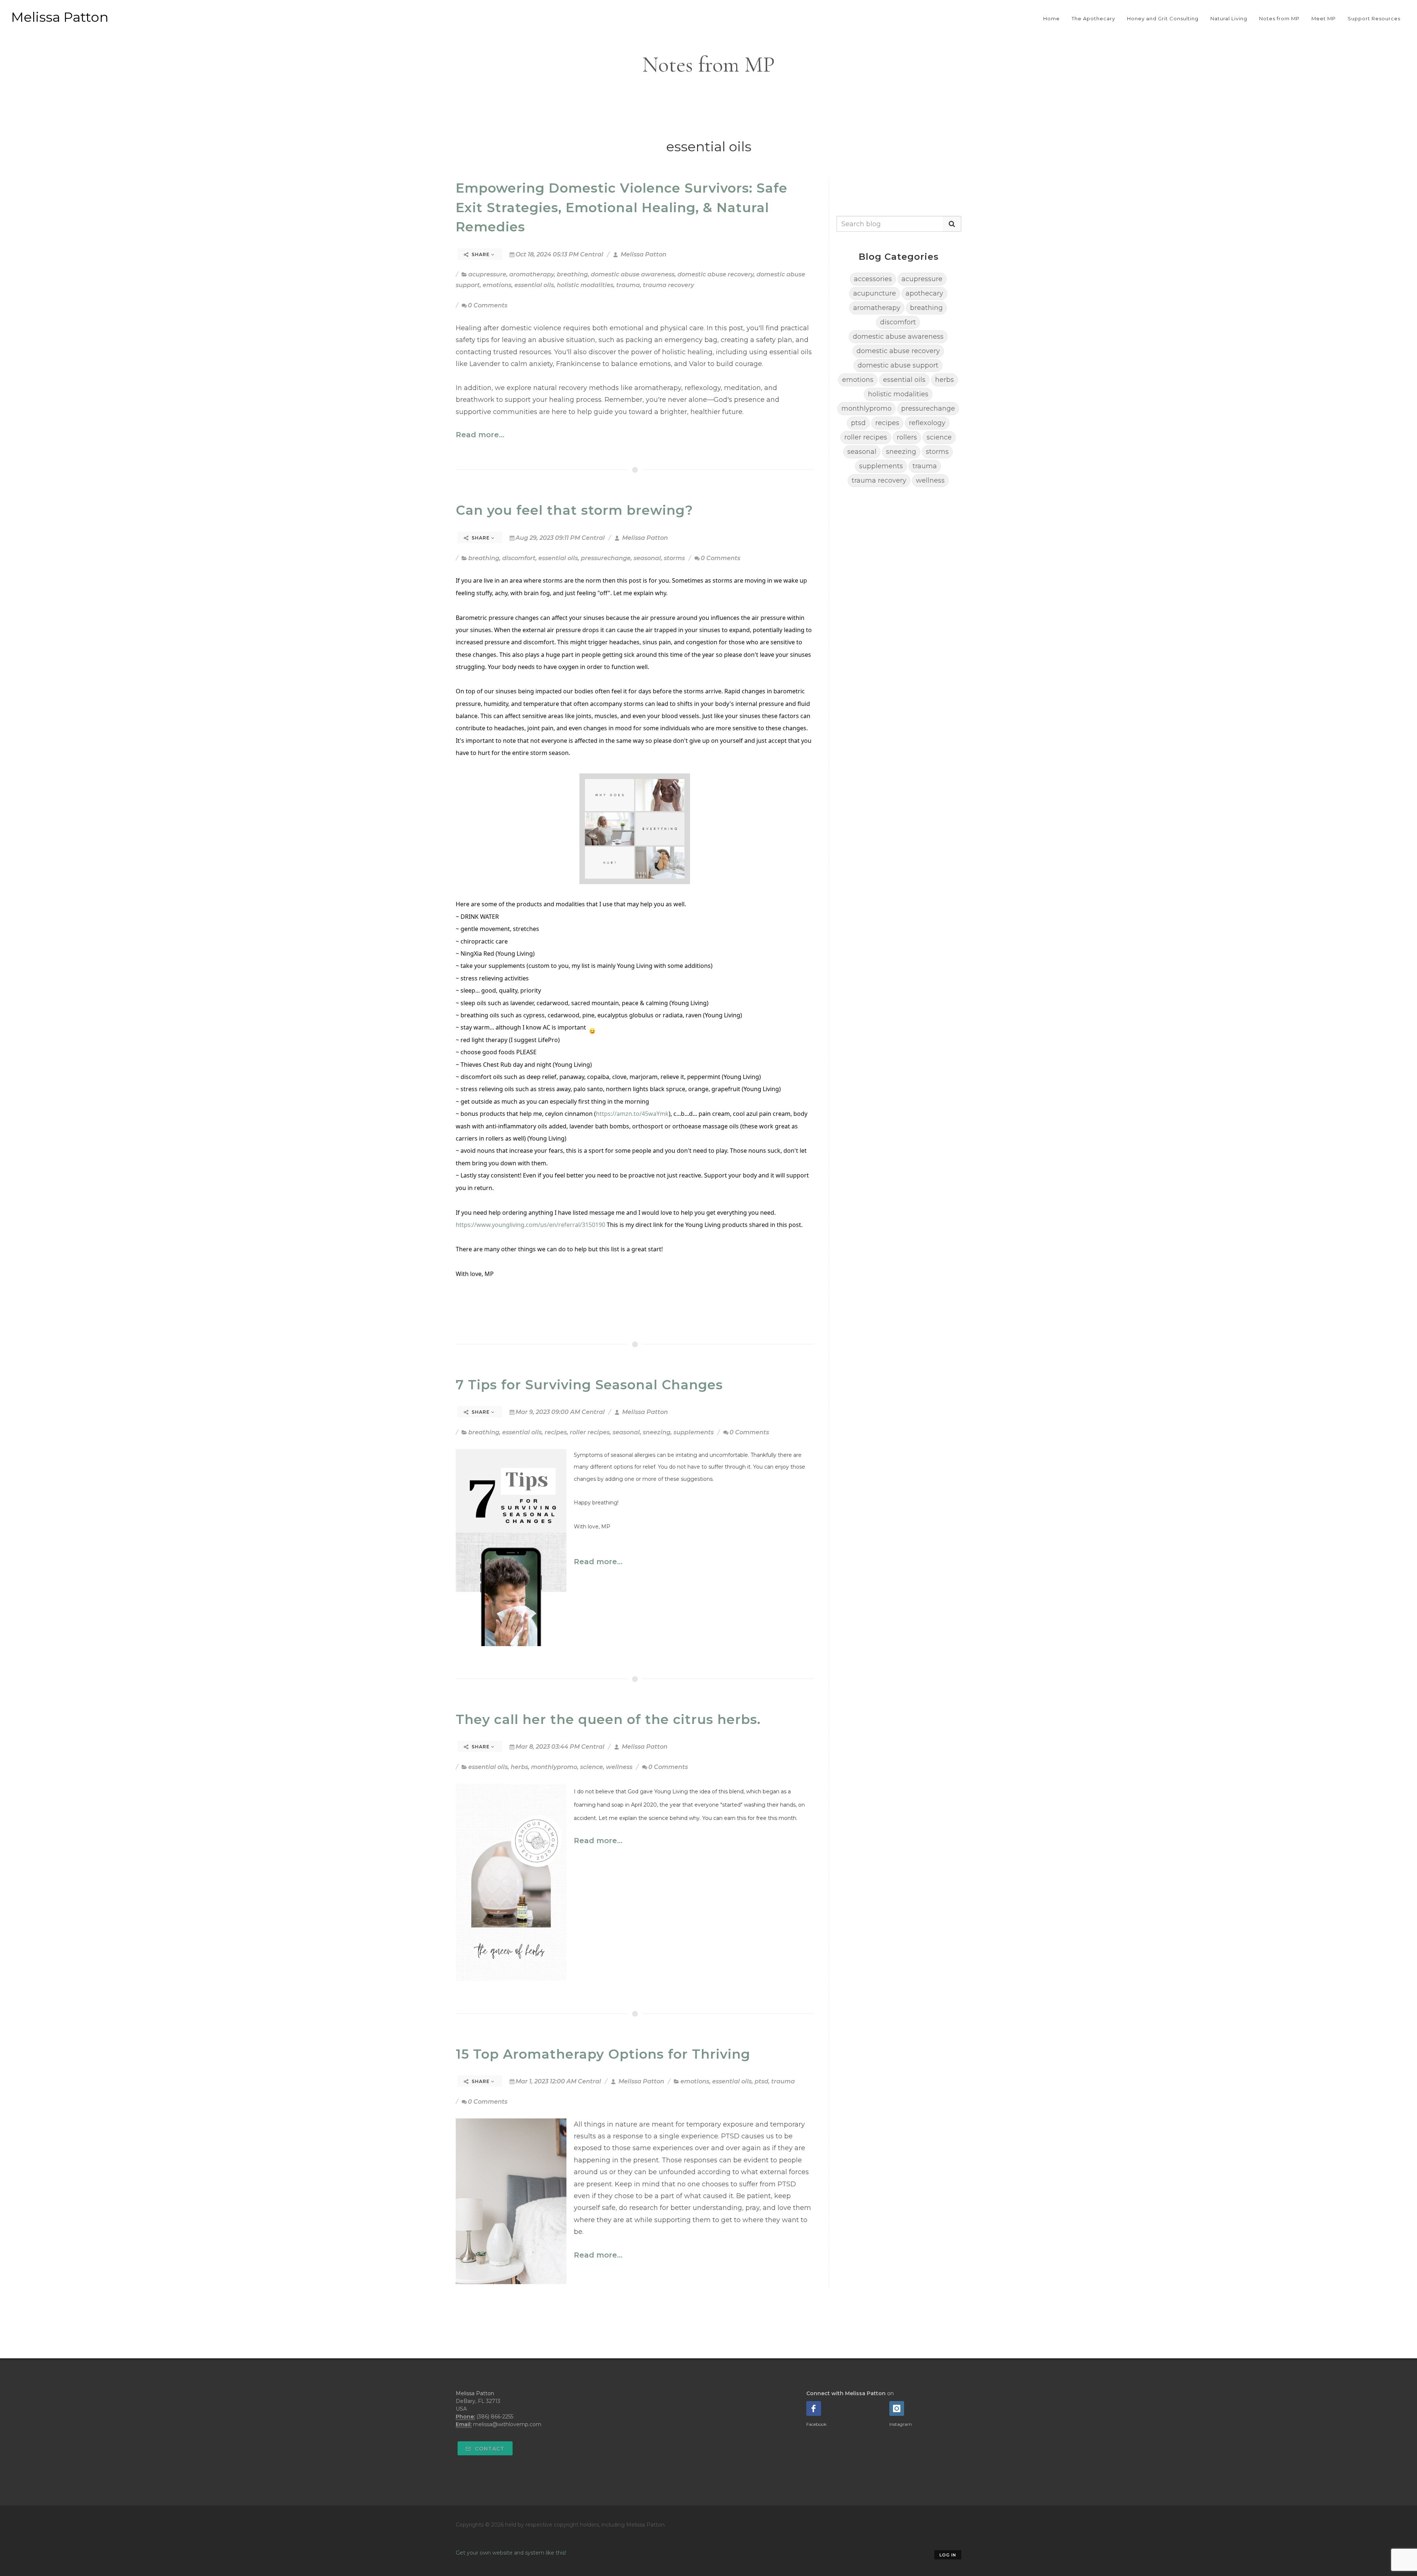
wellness (619, 1767)
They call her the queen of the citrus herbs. (608, 1719)
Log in (948, 2555)
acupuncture (875, 293)
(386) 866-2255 (495, 2417)
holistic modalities (585, 285)
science (592, 1767)
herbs (519, 1767)
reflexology (927, 423)
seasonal (647, 558)
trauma (628, 285)
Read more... (480, 435)
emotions (497, 285)
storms (674, 558)
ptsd (761, 2081)
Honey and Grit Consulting (1163, 18)
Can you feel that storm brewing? (574, 510)
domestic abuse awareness (633, 274)
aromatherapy (532, 274)
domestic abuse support (898, 365)
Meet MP (1324, 18)
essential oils (534, 285)
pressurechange (606, 558)
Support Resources (1374, 18)
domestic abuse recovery (716, 274)
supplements (694, 1432)
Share (481, 254)
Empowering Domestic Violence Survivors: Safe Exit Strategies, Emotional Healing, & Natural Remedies (622, 207)
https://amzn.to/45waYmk (632, 1114)
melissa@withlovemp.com (507, 2424)
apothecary (924, 293)
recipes (556, 1432)
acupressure (487, 274)
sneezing (657, 1432)
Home (1051, 18)
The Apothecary (1093, 18)
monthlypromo (554, 1767)
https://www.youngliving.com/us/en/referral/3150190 (530, 1225)
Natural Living (1229, 18)
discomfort (519, 558)
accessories (873, 279)
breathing (572, 274)
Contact (489, 2449)
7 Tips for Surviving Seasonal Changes (589, 1385)
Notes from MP (1279, 18)
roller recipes (590, 1432)
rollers (907, 437)
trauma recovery (668, 285)
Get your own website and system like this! (511, 2553)
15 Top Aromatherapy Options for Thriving (603, 2054)
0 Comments (488, 305)
